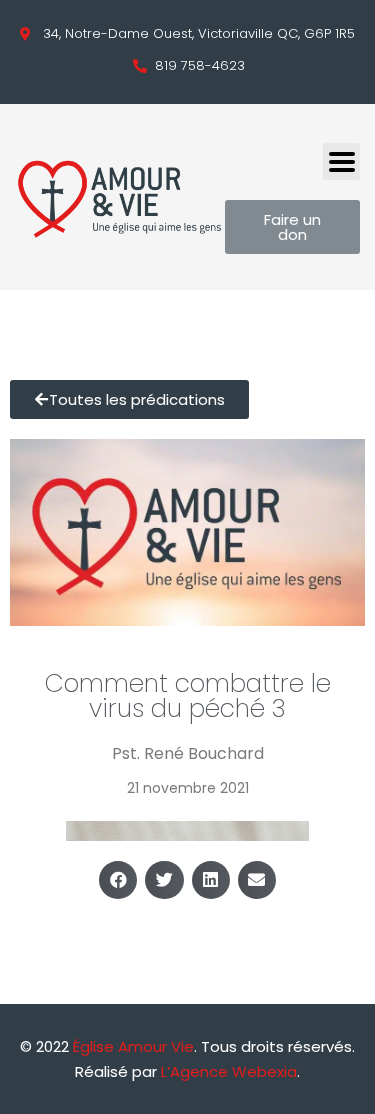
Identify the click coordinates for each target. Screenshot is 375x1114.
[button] (118, 880)
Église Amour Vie (133, 1046)
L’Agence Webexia (229, 1071)
